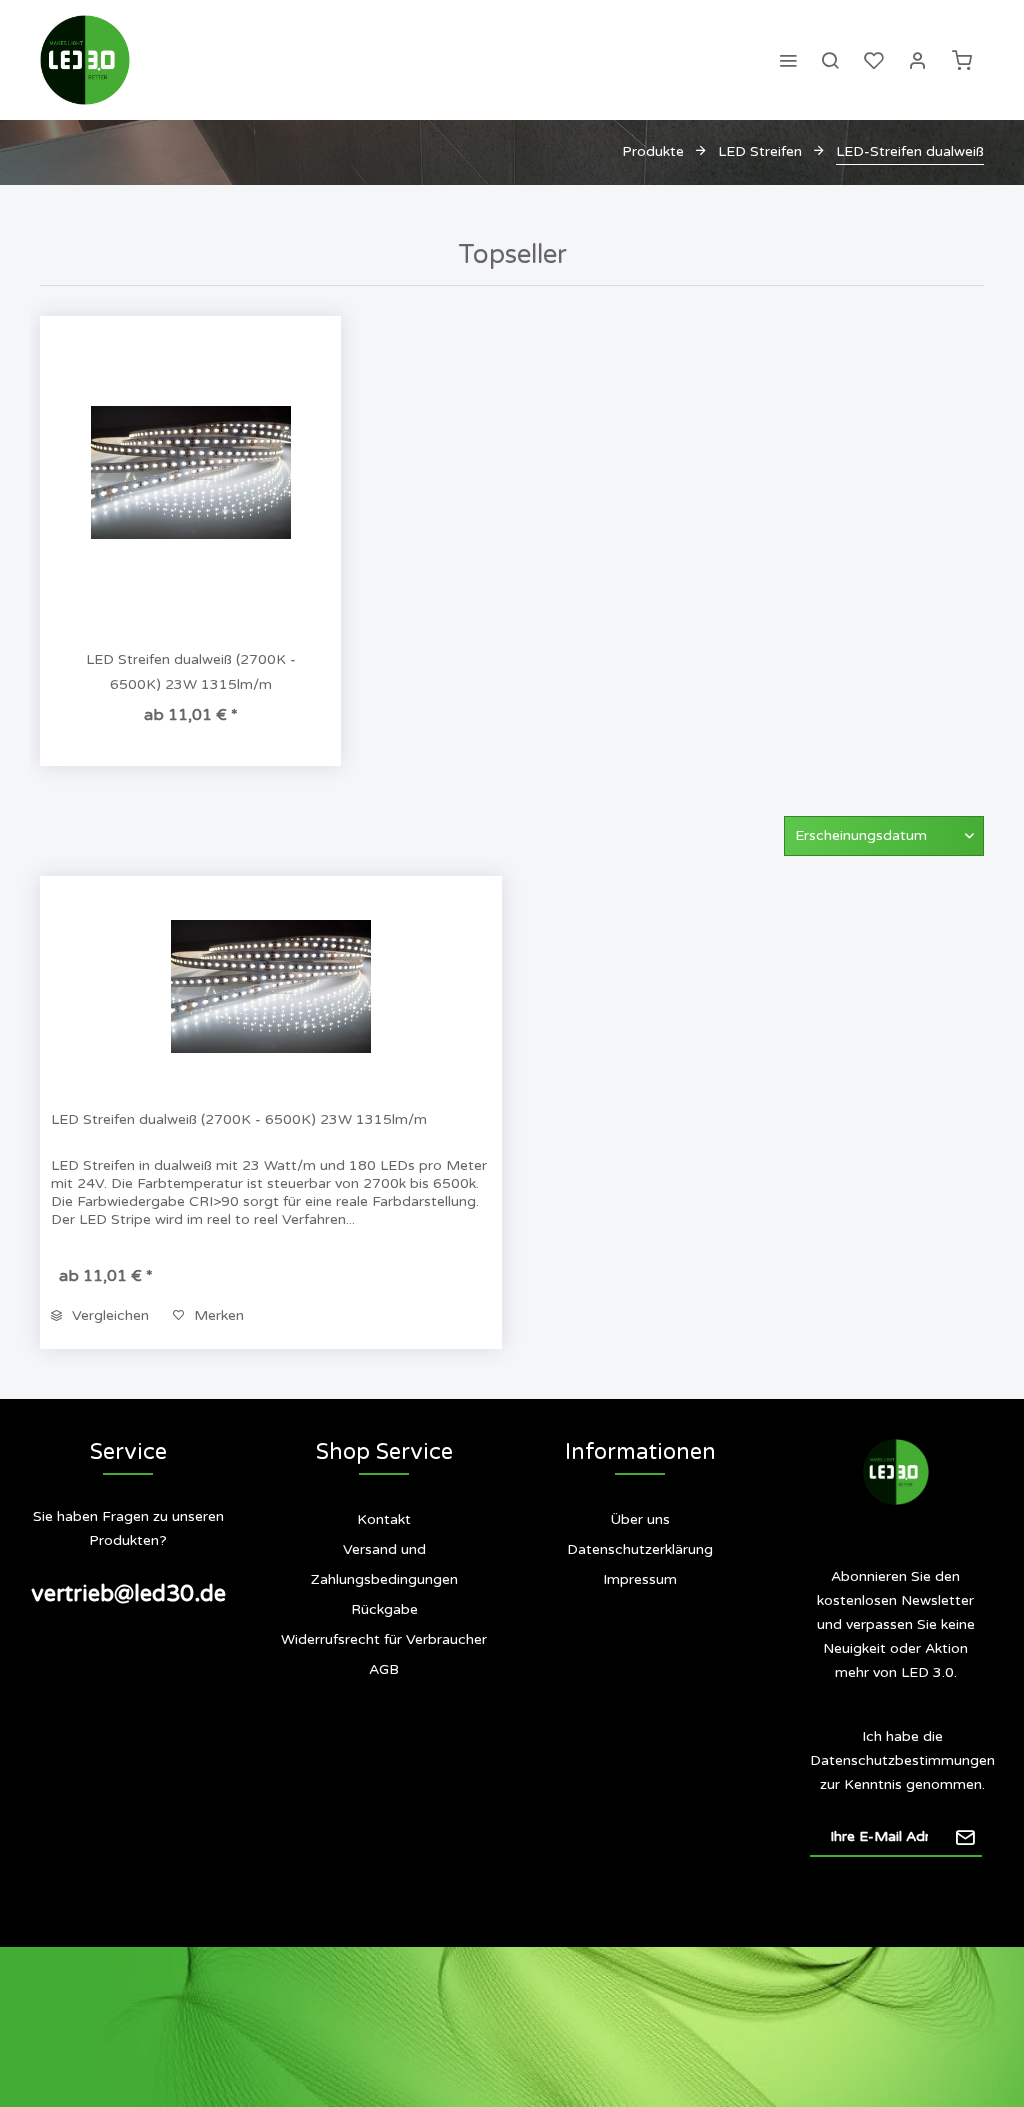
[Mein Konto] (918, 60)
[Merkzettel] (874, 60)
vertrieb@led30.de (128, 1594)
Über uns (640, 1519)
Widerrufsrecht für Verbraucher (384, 1639)
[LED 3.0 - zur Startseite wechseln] (85, 60)
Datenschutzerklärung (640, 1549)
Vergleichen (108, 1315)
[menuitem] (788, 60)
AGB (384, 1669)
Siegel (652, 1659)
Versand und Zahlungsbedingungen (384, 1564)
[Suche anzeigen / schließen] (830, 60)
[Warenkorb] (962, 60)
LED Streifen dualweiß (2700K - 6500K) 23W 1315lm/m (191, 672)
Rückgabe (384, 1609)
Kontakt (384, 1519)
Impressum (640, 1579)
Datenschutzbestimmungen (902, 1760)
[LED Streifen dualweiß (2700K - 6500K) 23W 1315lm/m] (190, 472)
